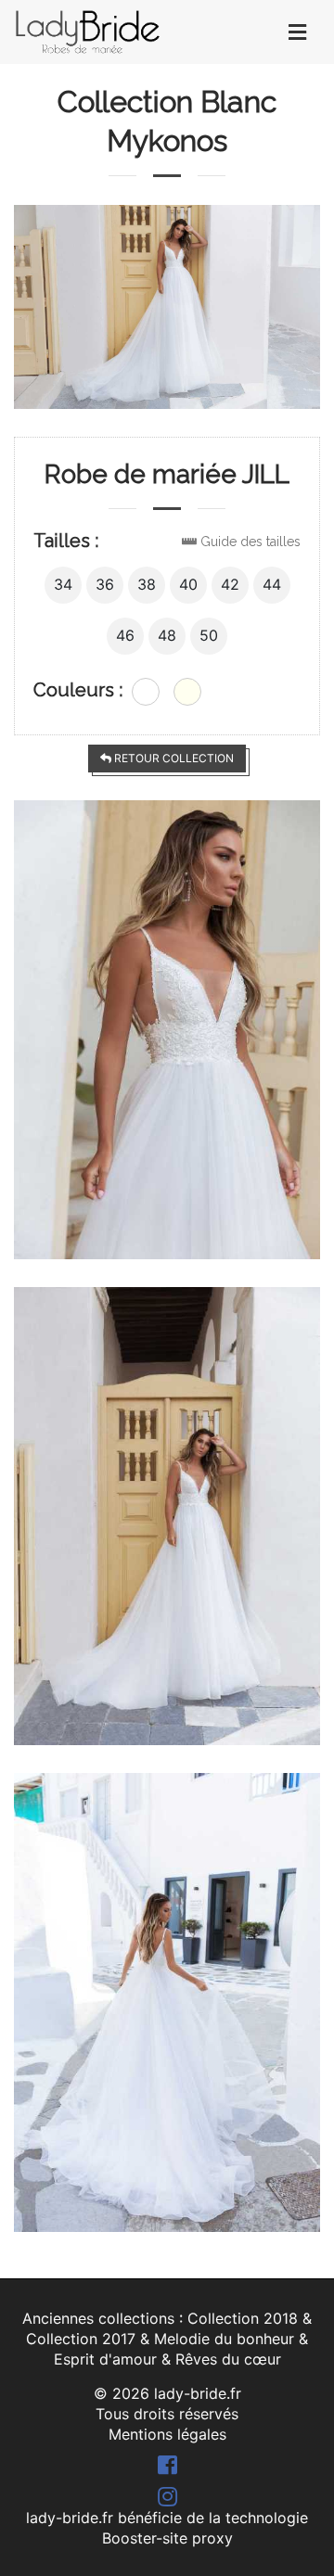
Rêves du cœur (228, 2359)
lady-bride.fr (198, 2393)
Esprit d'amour (105, 2359)
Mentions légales (167, 2434)
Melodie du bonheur (224, 2339)
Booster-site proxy (167, 2538)
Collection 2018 (243, 2318)
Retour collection (173, 758)
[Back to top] (283, 2525)
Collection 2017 (81, 2339)
